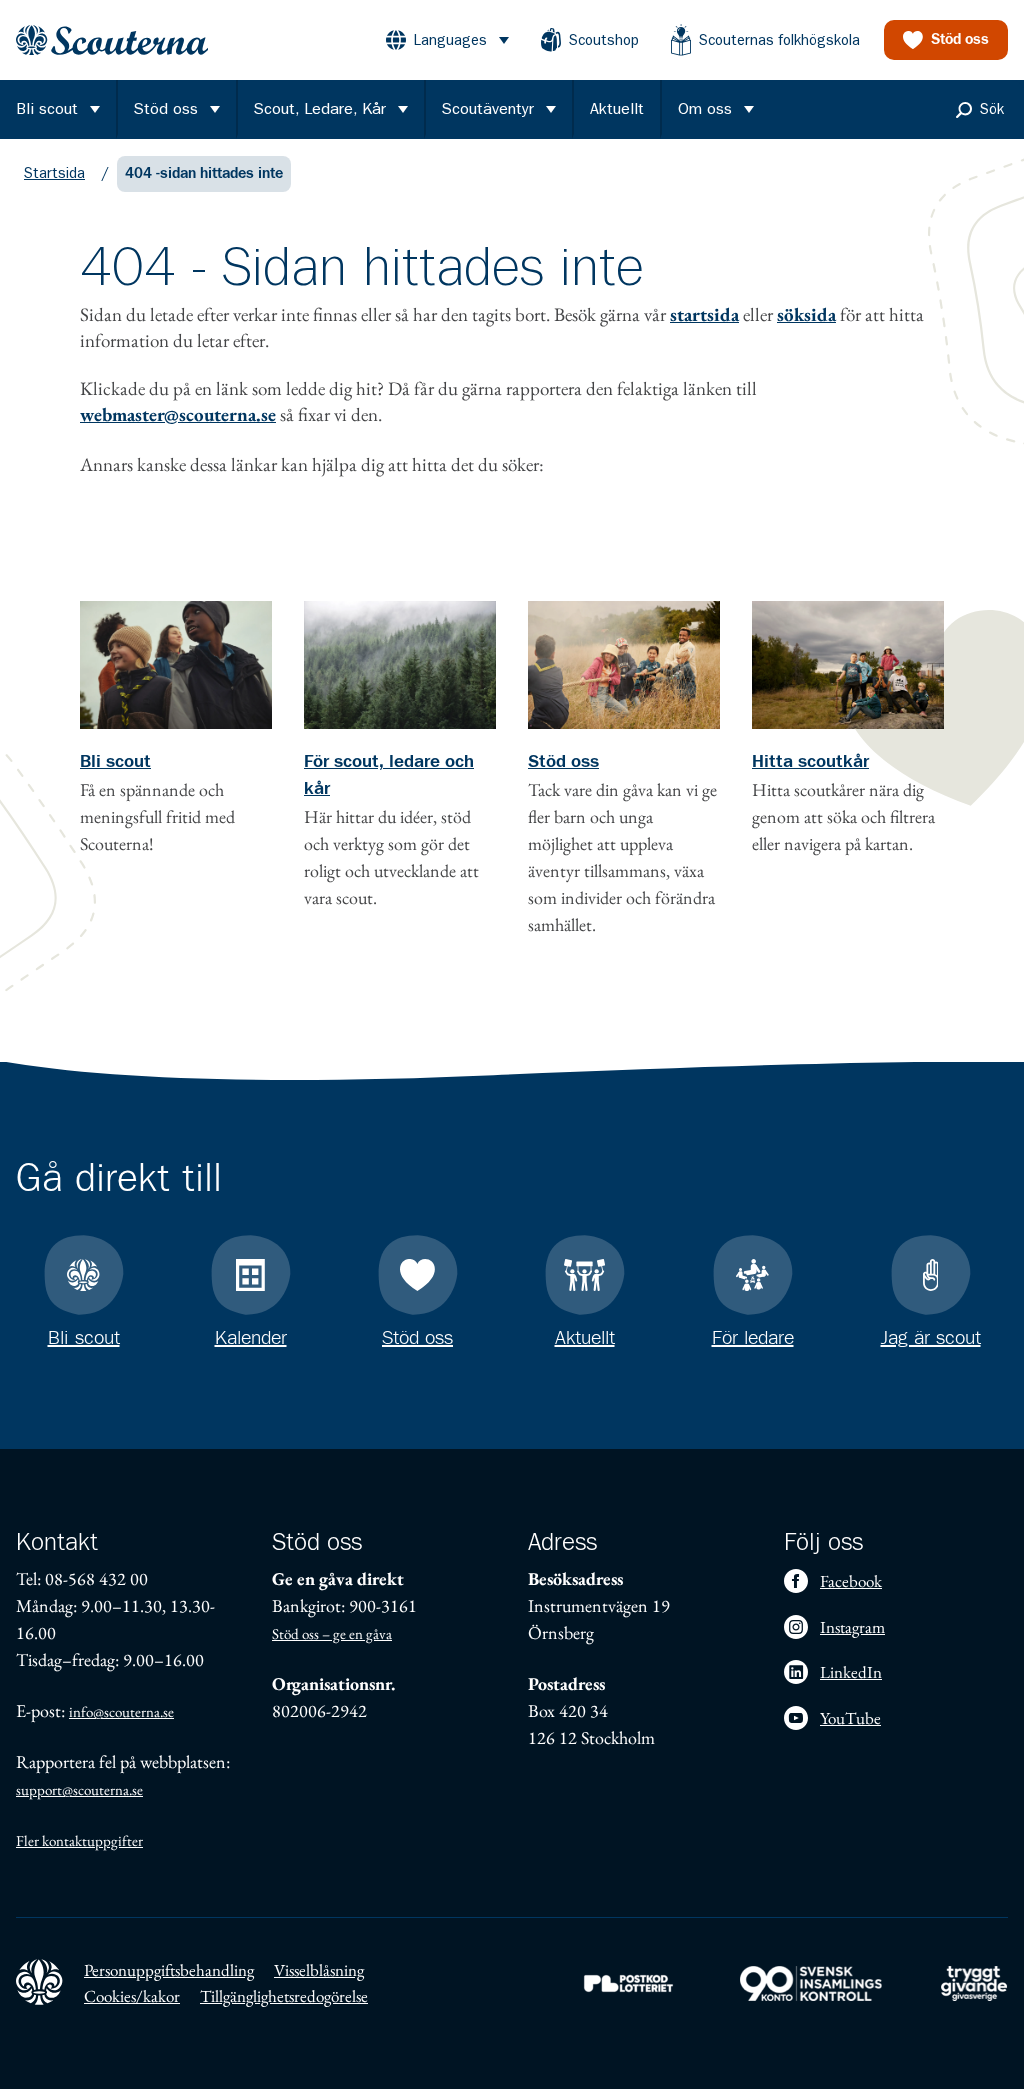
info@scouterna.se (121, 1711)
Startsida (54, 173)
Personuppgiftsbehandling (169, 1970)
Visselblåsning (319, 1970)
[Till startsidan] (112, 40)
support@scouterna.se (79, 1789)
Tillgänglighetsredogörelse (284, 1996)
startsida (704, 314)
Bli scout (115, 762)
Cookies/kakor (132, 1996)
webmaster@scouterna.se (178, 414)
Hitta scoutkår (810, 762)
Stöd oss (563, 762)
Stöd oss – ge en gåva (332, 1633)
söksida (806, 314)
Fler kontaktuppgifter (79, 1840)
